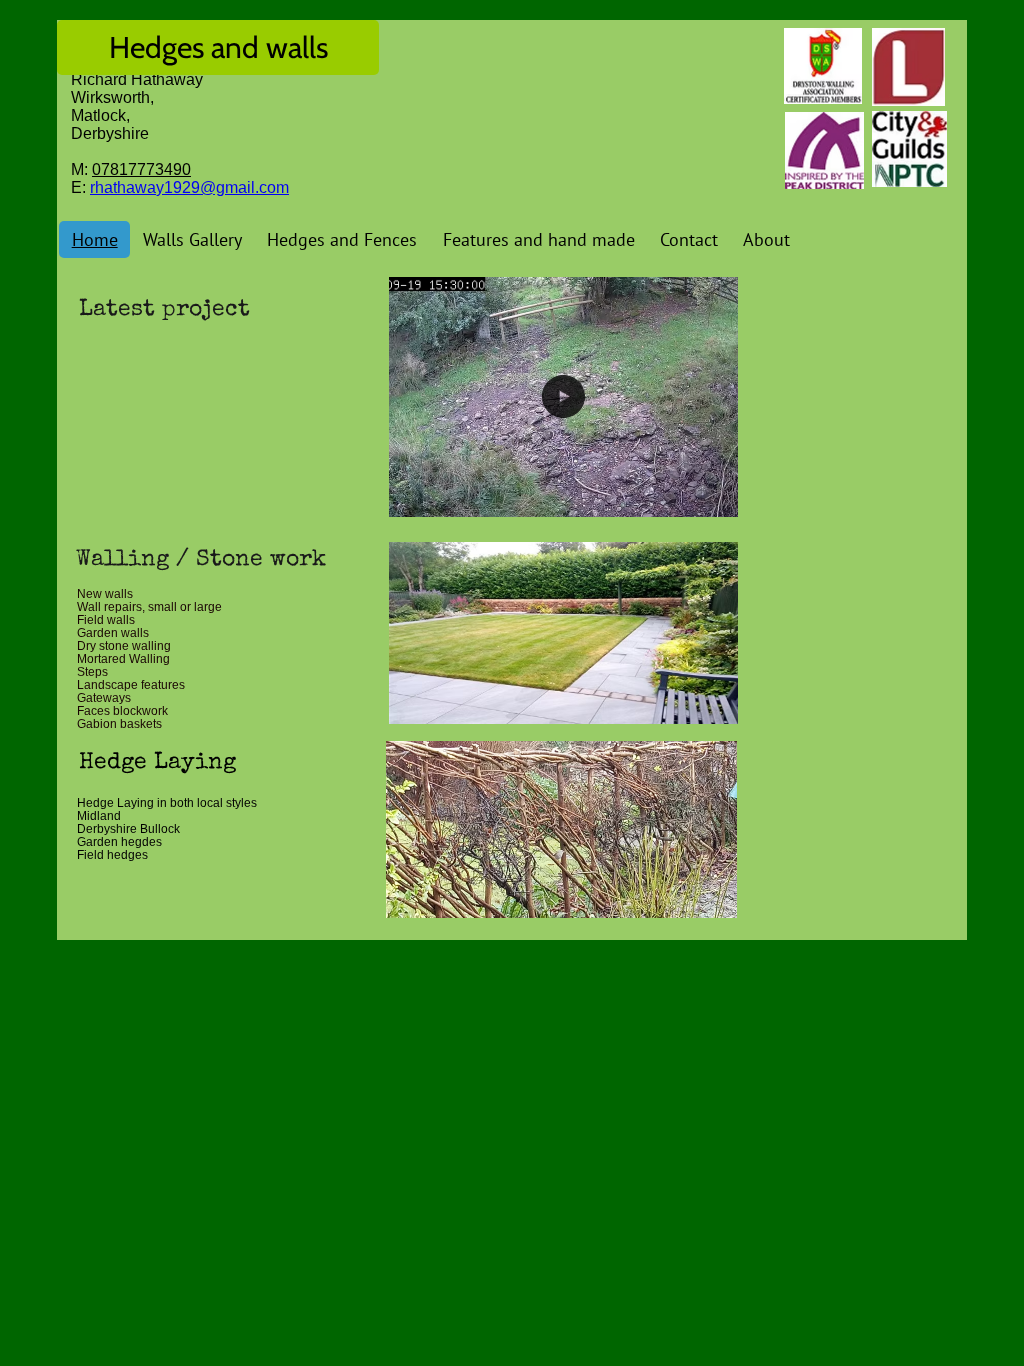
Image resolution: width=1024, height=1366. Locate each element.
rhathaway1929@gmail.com (189, 187)
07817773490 (141, 169)
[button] (712, 495)
